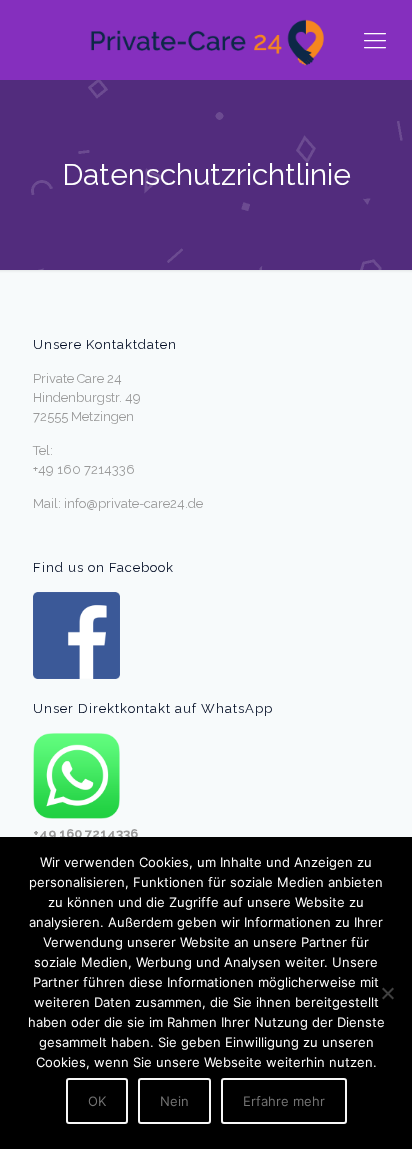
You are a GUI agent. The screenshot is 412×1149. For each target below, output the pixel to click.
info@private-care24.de (133, 503)
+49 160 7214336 (84, 469)
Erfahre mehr (284, 1101)
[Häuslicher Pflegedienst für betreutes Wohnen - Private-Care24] (206, 40)
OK (97, 1101)
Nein (174, 1101)
